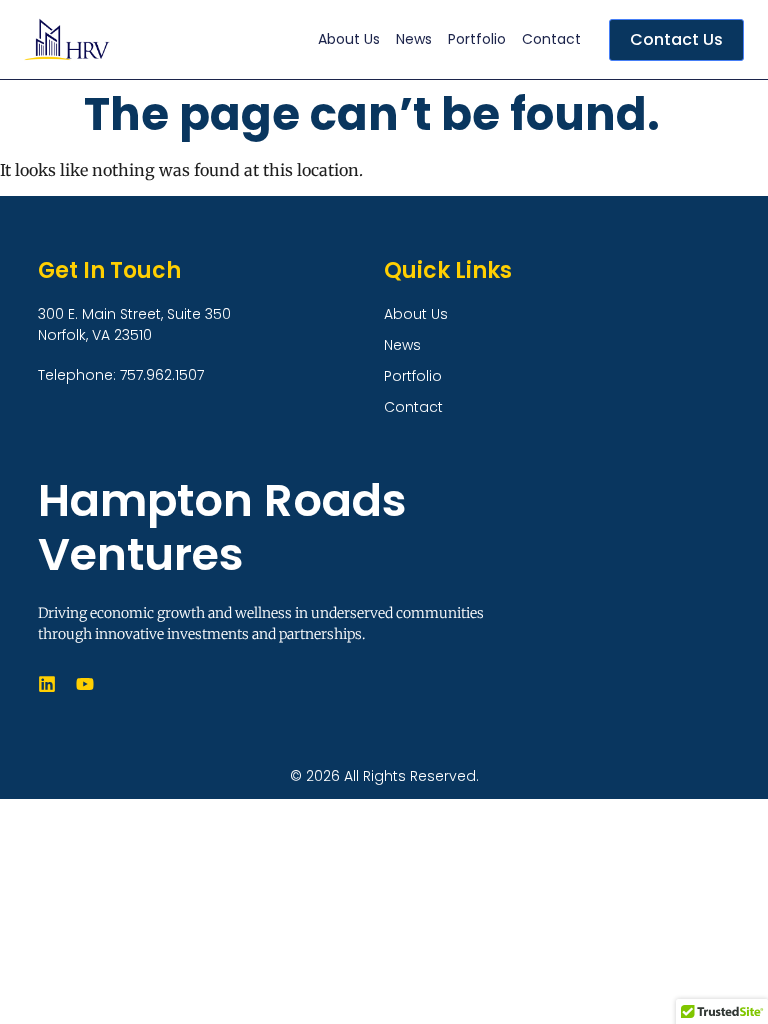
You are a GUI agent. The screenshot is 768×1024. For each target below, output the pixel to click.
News (414, 39)
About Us (349, 39)
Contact (551, 39)
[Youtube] (85, 684)
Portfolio (477, 39)
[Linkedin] (47, 684)
